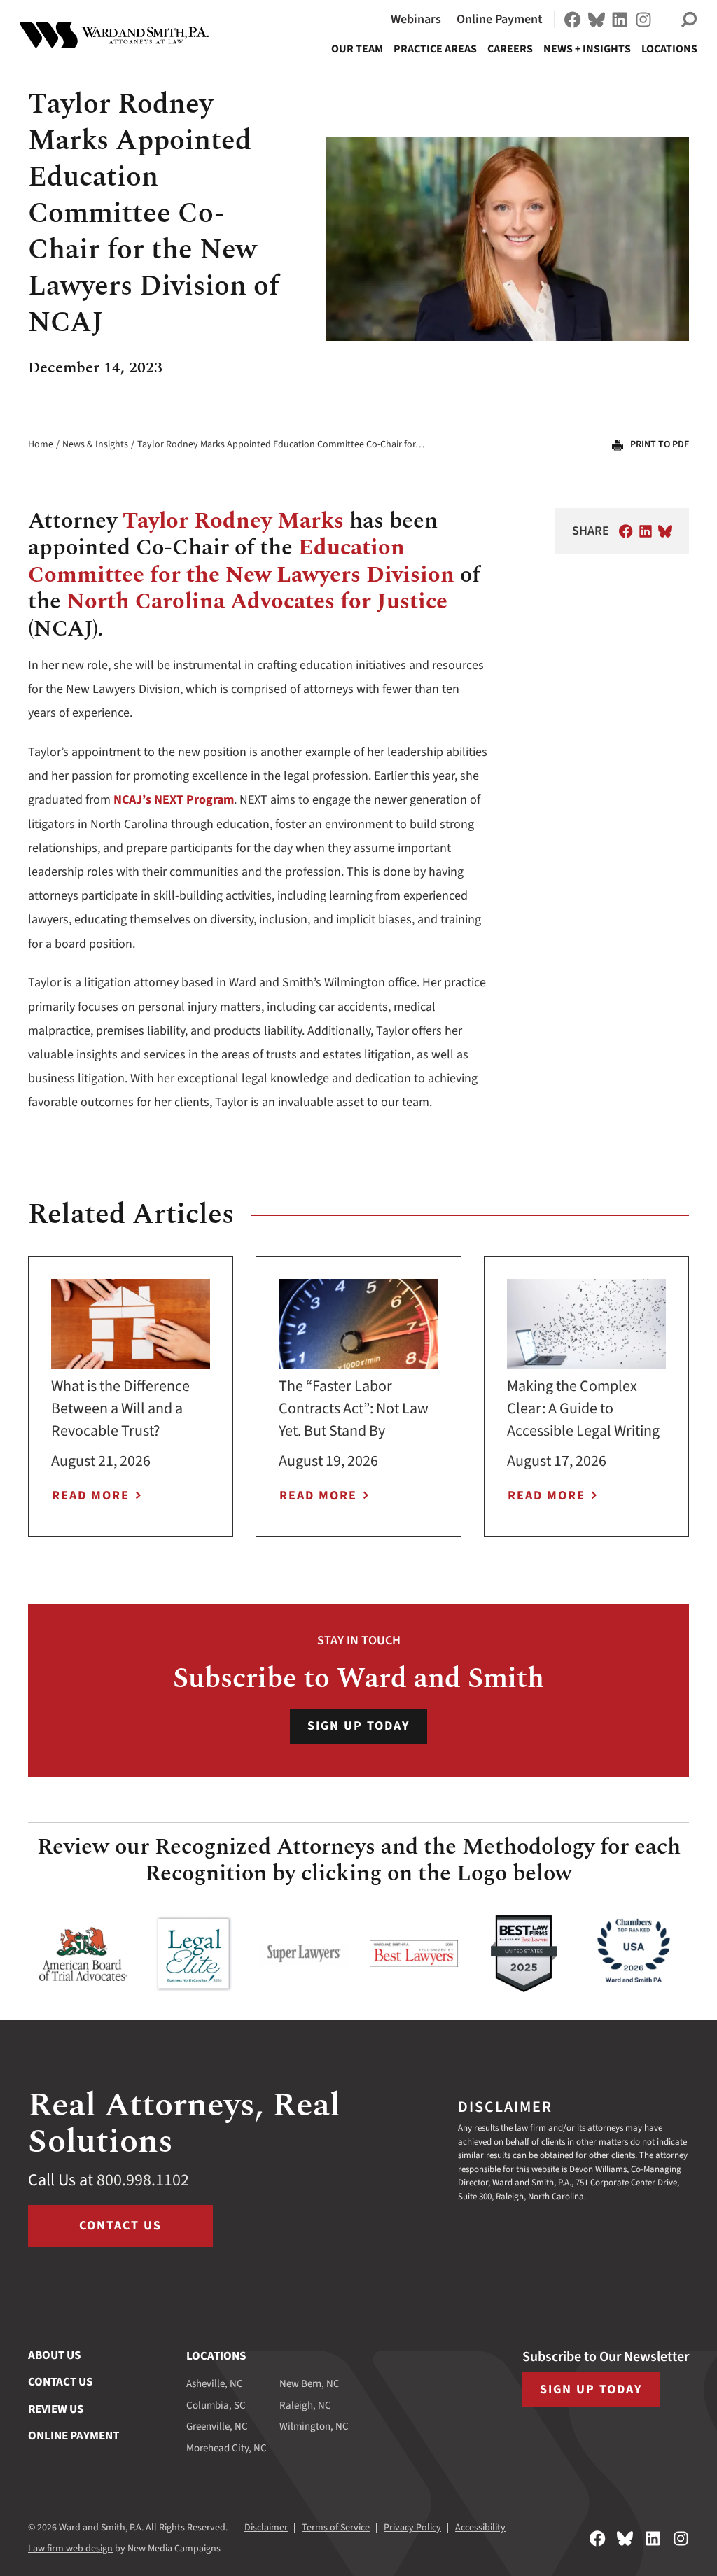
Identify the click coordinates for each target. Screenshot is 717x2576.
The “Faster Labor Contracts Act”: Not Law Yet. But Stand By (354, 1408)
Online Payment (500, 19)
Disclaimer (266, 2528)
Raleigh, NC (305, 2406)
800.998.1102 (143, 2180)
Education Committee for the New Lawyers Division (241, 561)
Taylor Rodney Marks (233, 521)
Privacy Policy (412, 2528)
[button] (689, 20)
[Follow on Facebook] (573, 20)
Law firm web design (70, 2549)
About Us (54, 2355)
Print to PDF (660, 444)
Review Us (56, 2409)
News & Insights (95, 444)
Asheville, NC (215, 2384)
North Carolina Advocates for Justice (257, 602)
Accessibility (480, 2528)
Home (41, 444)
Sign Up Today (358, 1726)
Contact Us (120, 2226)
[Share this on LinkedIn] (646, 531)
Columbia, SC (216, 2406)
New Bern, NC (309, 2384)
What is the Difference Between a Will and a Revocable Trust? (120, 1408)
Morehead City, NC (227, 2448)
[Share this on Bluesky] (665, 531)
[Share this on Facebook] (626, 531)
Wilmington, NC (314, 2427)
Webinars (416, 19)
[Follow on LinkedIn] (620, 20)
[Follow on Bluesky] (597, 20)
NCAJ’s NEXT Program (174, 800)
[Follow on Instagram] (643, 20)
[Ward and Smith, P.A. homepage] (114, 35)
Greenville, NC (217, 2427)
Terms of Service (336, 2528)
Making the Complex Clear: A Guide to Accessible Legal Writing (583, 1408)
